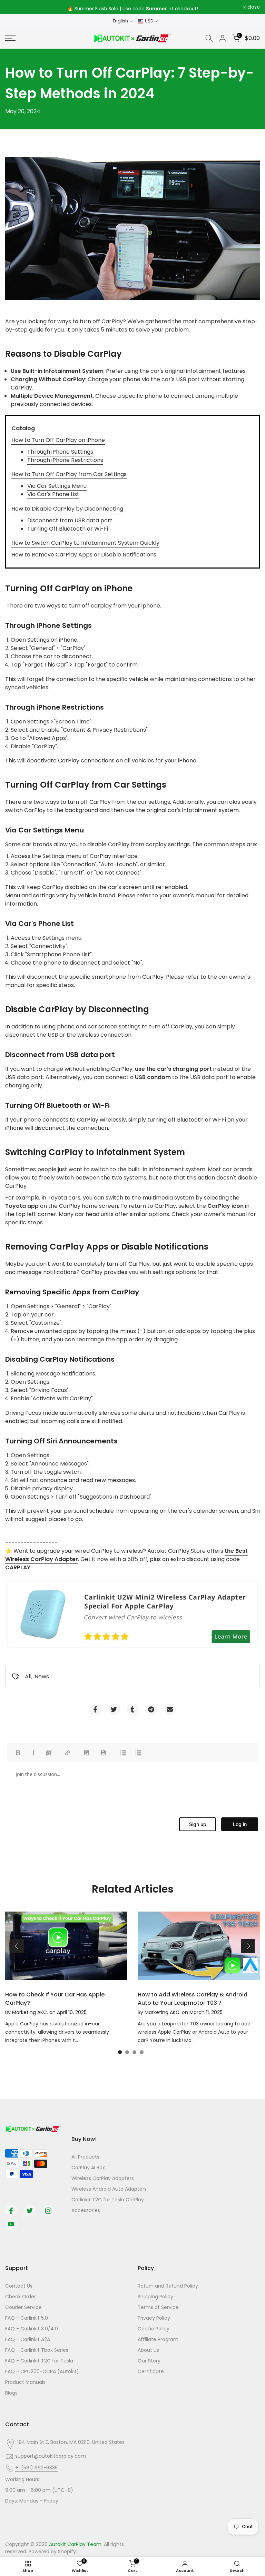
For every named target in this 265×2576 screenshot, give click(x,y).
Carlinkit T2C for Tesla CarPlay (108, 2200)
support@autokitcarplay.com (51, 2456)
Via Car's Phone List (53, 494)
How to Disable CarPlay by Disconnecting (67, 509)
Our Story (149, 2361)
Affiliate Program (158, 2339)
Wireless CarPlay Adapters (103, 2178)
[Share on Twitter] (114, 1709)
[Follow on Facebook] (11, 2211)
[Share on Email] (170, 1709)
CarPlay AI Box (88, 2168)
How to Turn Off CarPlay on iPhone (58, 440)
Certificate (151, 2371)
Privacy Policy (154, 2318)
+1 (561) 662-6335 (36, 2468)
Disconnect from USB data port (70, 520)
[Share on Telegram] (151, 1709)
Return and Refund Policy (168, 2286)
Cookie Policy (154, 2329)
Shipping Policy (155, 2297)
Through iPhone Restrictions (65, 460)
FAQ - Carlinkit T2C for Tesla (39, 2361)
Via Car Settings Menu (57, 486)
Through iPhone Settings (60, 452)
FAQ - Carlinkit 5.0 (27, 2318)
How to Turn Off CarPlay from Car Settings (69, 474)
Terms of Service (158, 2307)
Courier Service (23, 2307)
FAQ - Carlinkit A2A (28, 2339)
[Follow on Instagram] (48, 2211)
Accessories (86, 2210)
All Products (85, 2157)
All (28, 1676)
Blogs (11, 2393)
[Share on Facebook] (95, 1709)
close (15, 7)
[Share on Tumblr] (132, 1709)
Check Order (21, 2297)
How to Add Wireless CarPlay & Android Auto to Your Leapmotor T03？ (193, 1999)
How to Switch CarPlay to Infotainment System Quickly (85, 543)
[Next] (248, 1946)
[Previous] (17, 1946)
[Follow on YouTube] (11, 2224)
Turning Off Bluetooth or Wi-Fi (68, 529)
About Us (148, 2350)
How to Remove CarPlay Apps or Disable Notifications (84, 555)
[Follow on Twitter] (30, 2211)
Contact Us (19, 2286)
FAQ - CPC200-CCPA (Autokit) (42, 2371)
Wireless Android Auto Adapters (109, 2189)
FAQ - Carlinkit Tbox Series (37, 2350)
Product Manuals (25, 2382)
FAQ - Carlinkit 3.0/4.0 (32, 2329)
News (42, 1676)
